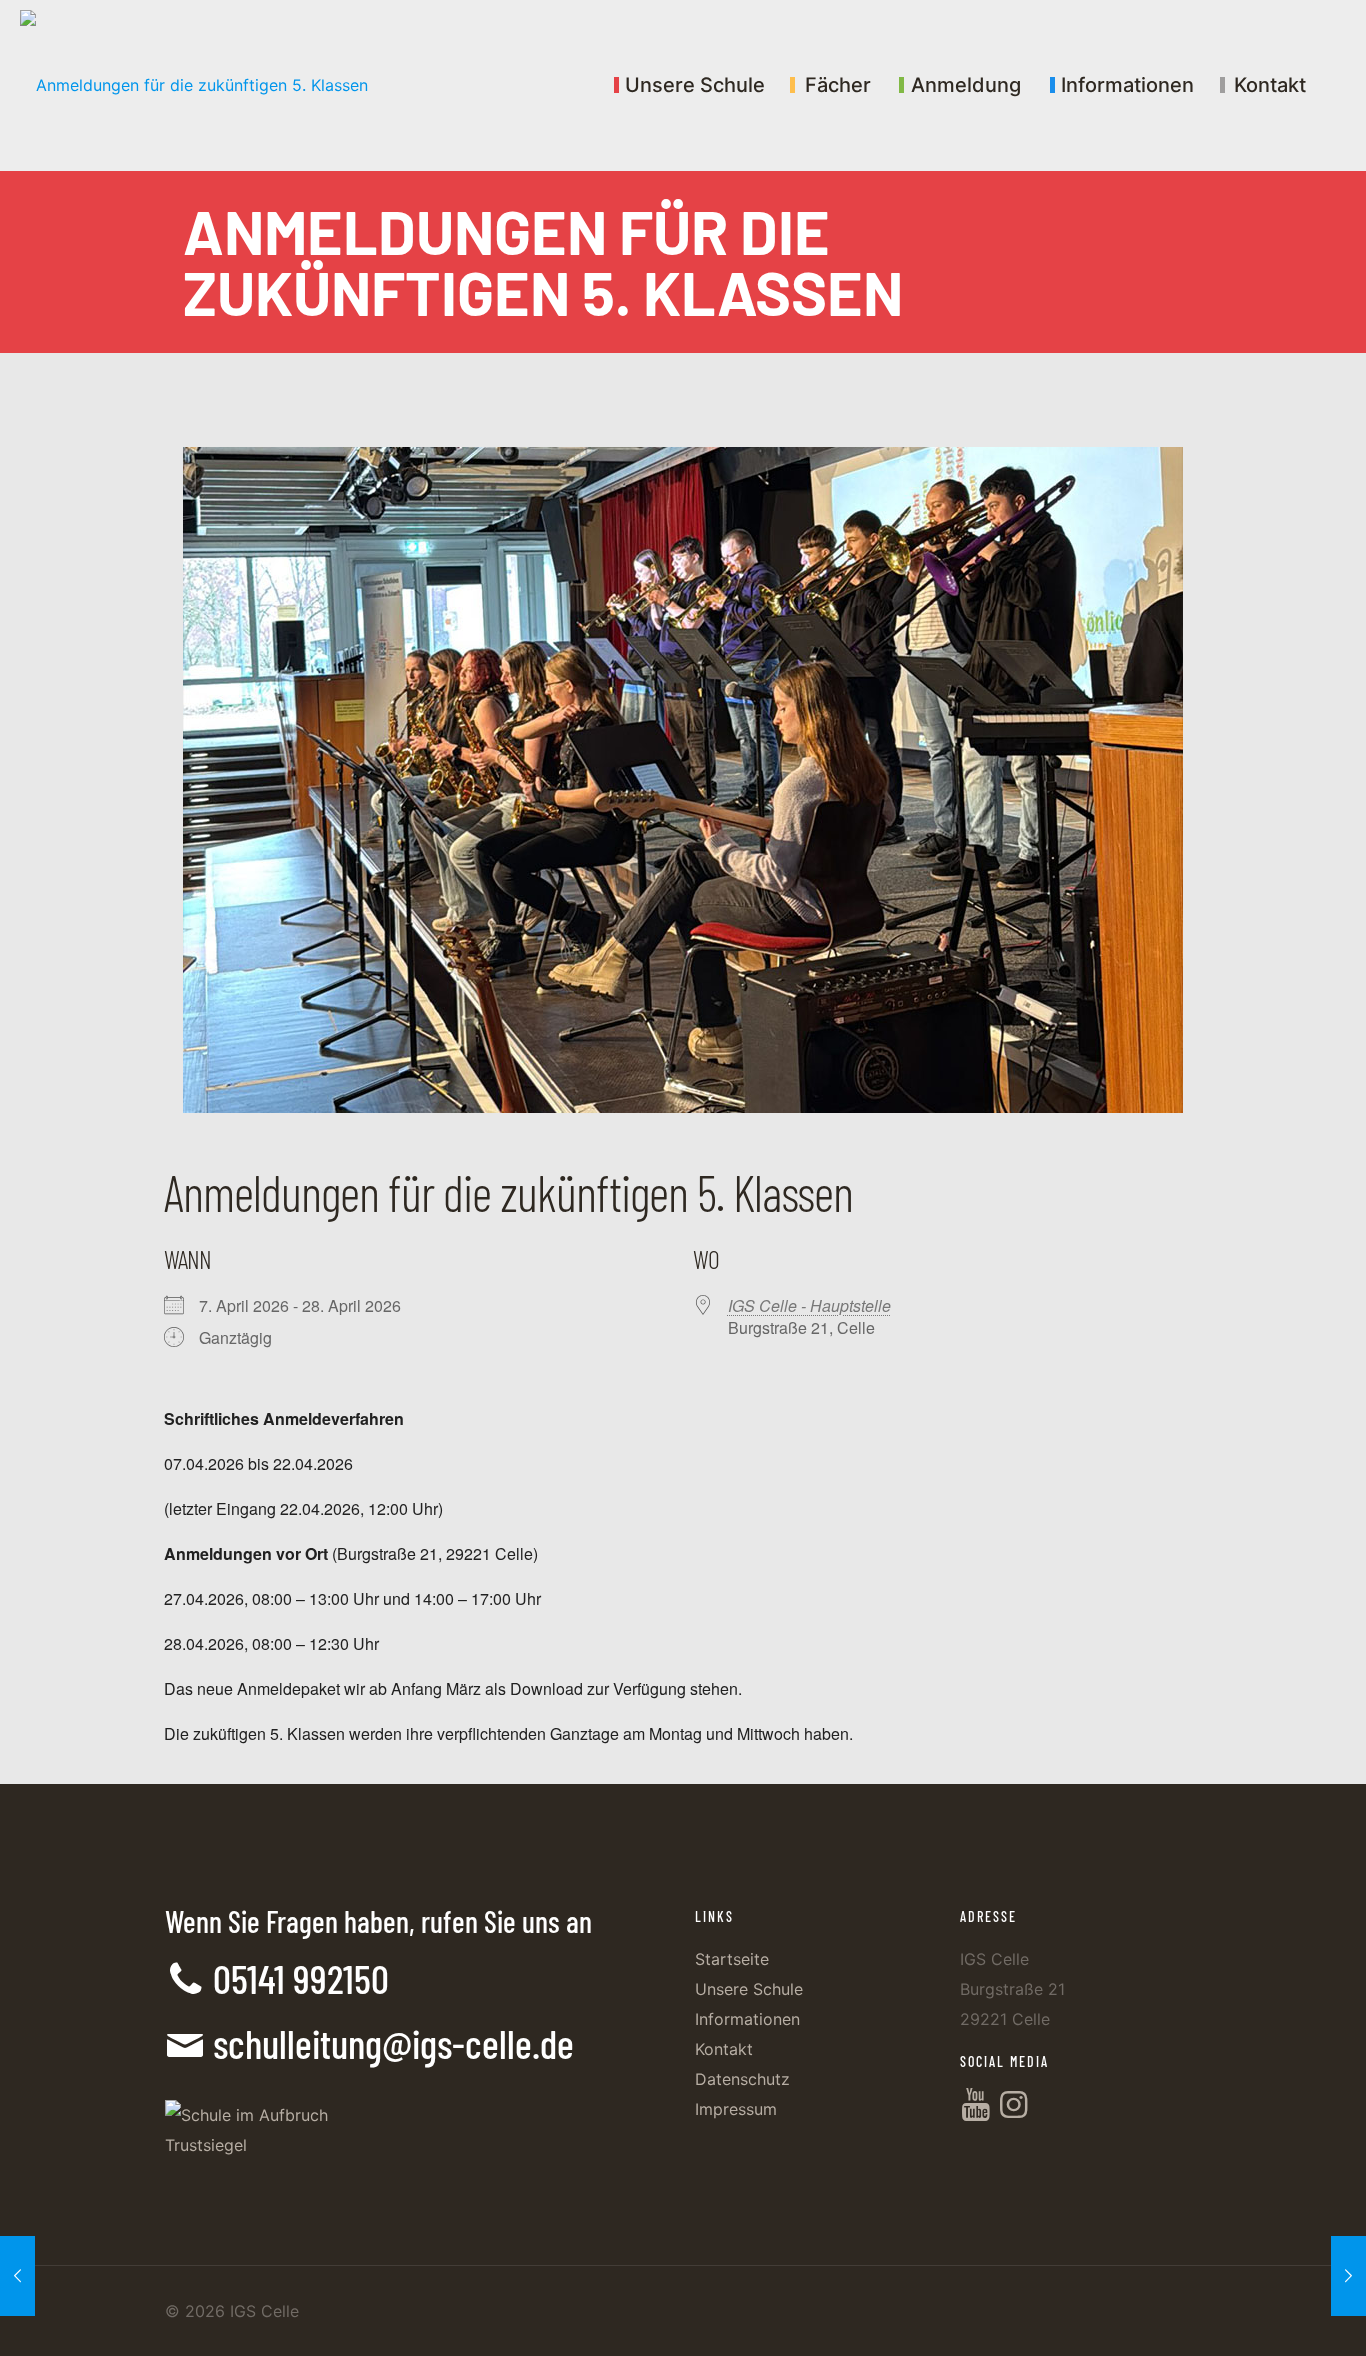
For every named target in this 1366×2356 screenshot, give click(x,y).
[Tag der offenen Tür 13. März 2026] (17, 2276)
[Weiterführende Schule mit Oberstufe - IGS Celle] (194, 85)
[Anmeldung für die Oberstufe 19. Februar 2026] (1348, 2276)
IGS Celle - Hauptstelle (809, 1305)
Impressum (736, 2109)
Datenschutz (742, 2079)
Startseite (732, 1959)
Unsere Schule (749, 1989)
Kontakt (724, 2049)
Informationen (747, 2019)
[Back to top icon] (1270, 2315)
